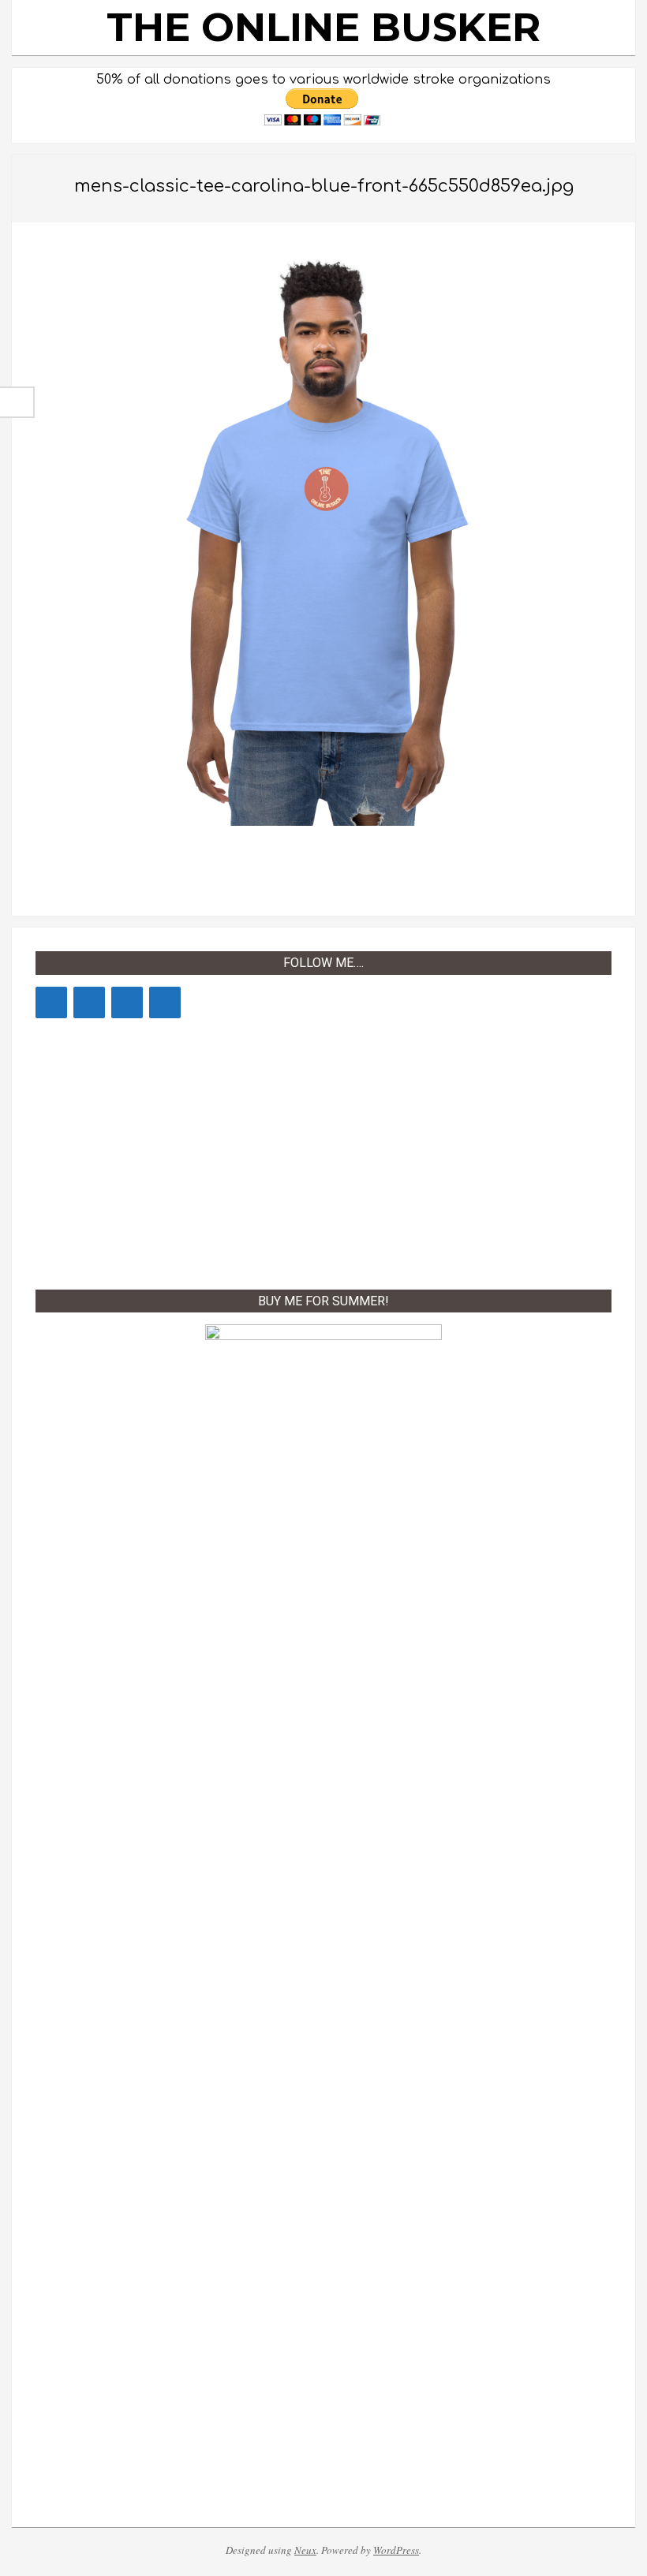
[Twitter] (127, 1002)
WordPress (396, 2550)
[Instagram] (165, 1002)
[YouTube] (51, 1002)
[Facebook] (89, 1002)
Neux (305, 2550)
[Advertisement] (323, 1151)
